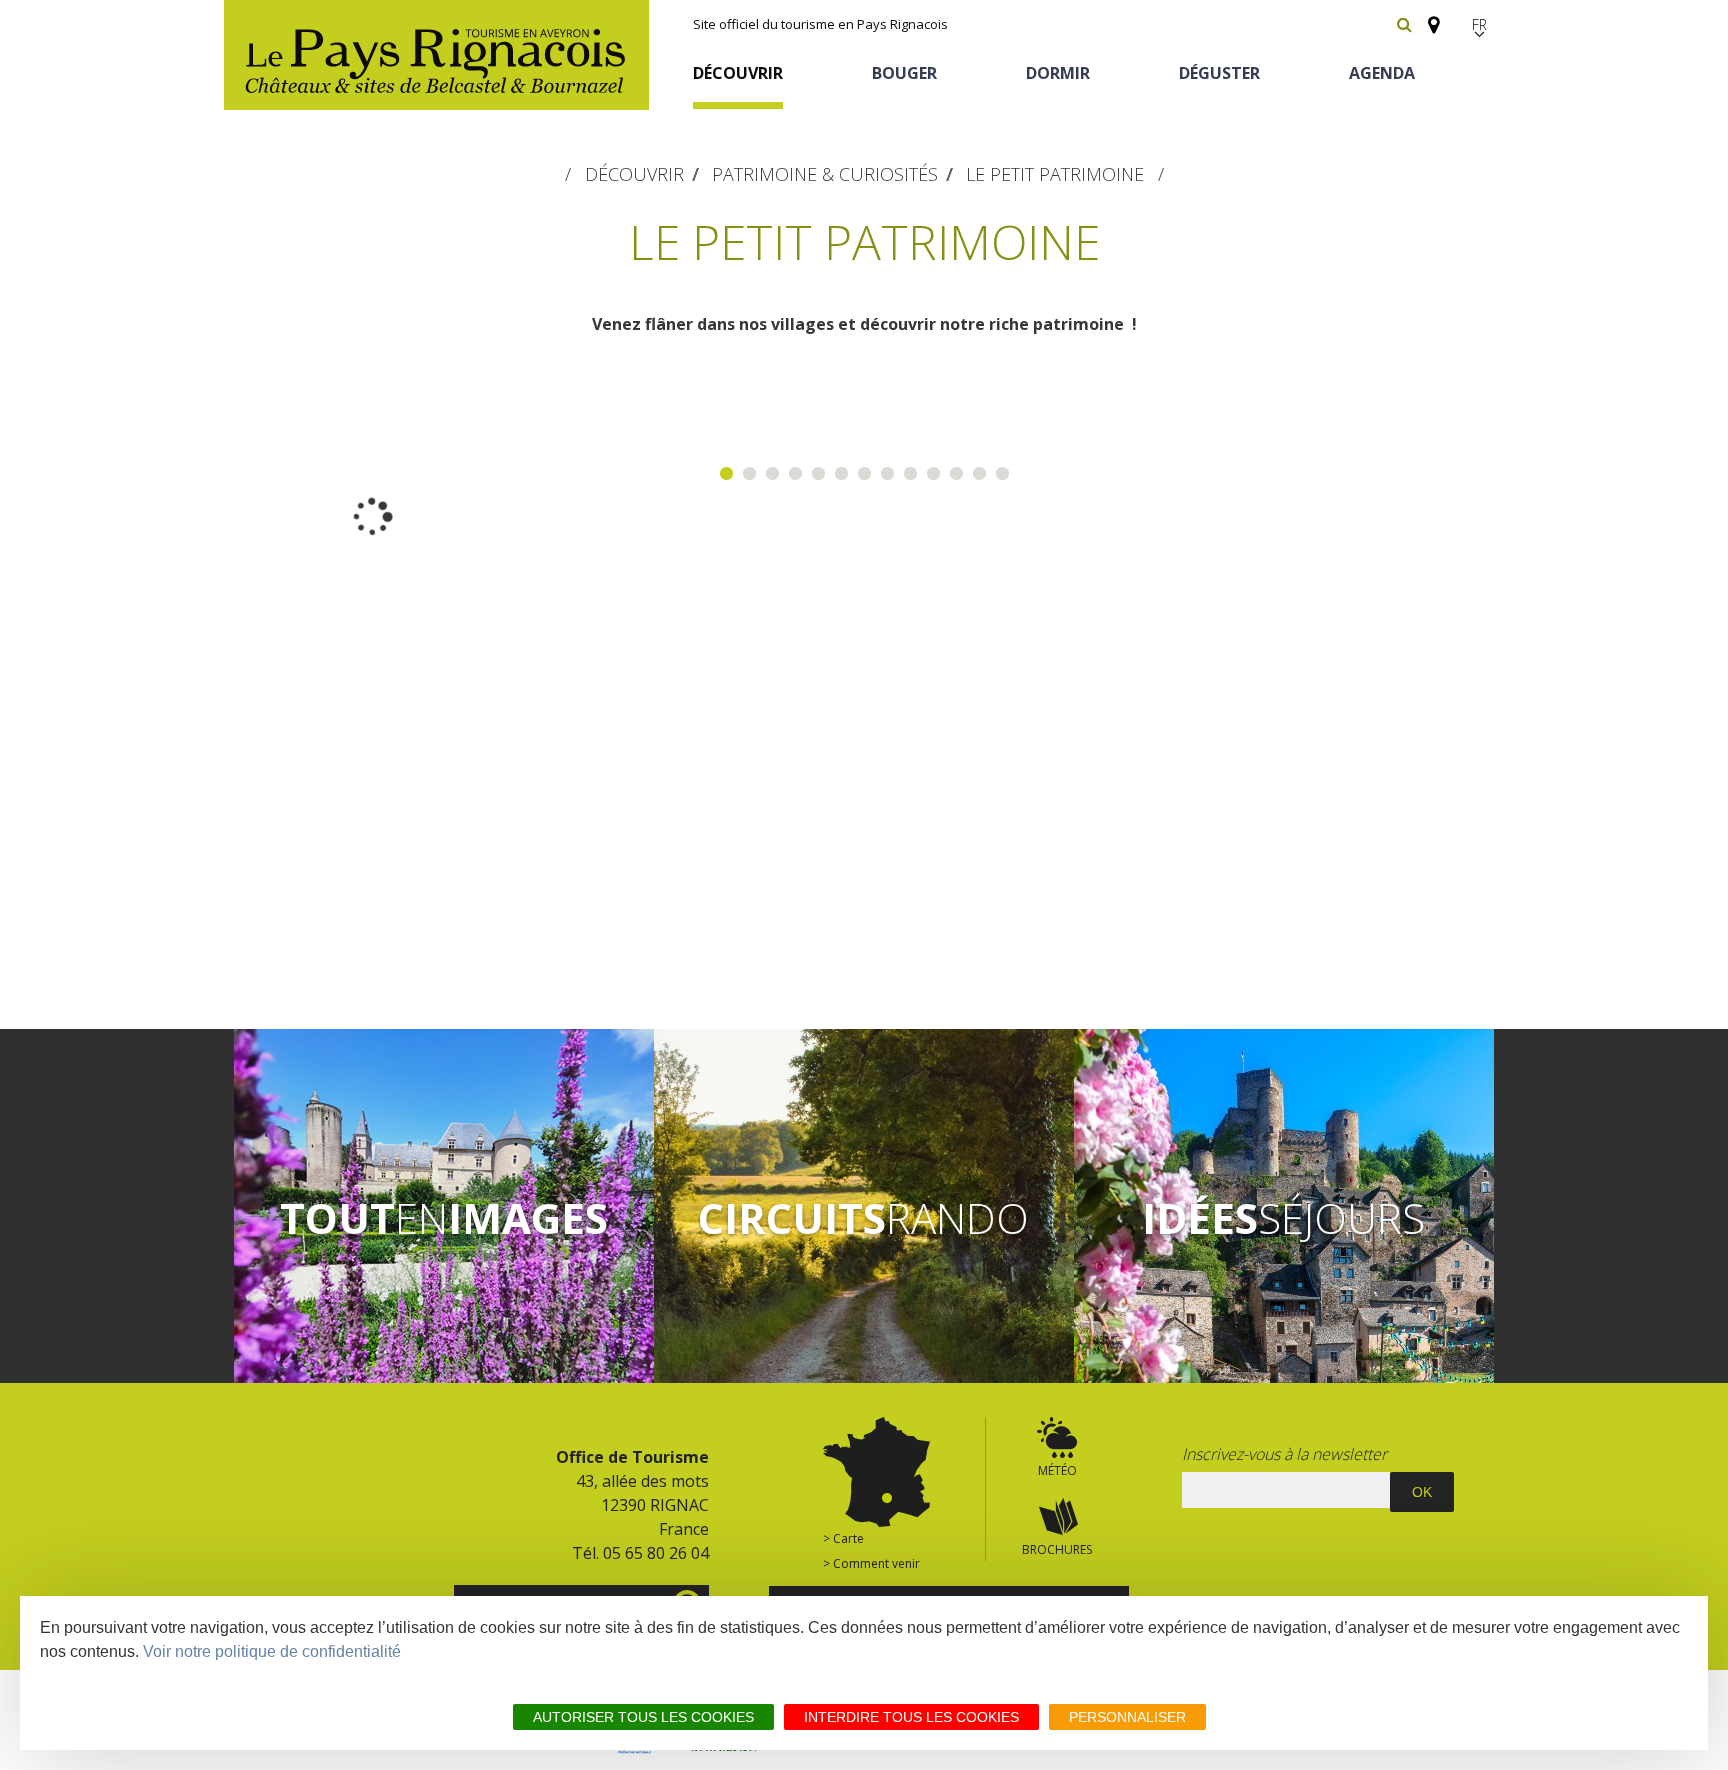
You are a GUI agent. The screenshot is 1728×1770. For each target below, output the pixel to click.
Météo (1057, 1470)
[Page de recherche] (1404, 24)
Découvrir (738, 73)
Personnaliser (1127, 1717)
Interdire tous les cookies (911, 1717)
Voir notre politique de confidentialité (272, 1651)
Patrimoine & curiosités (825, 174)
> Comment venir (871, 1563)
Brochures (1057, 1549)
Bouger (904, 73)
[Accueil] (436, 55)
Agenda (1382, 73)
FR (1479, 24)
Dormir (1058, 73)
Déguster (1219, 73)
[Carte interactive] (1428, 16)
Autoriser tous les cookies (643, 1717)
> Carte (843, 1538)
